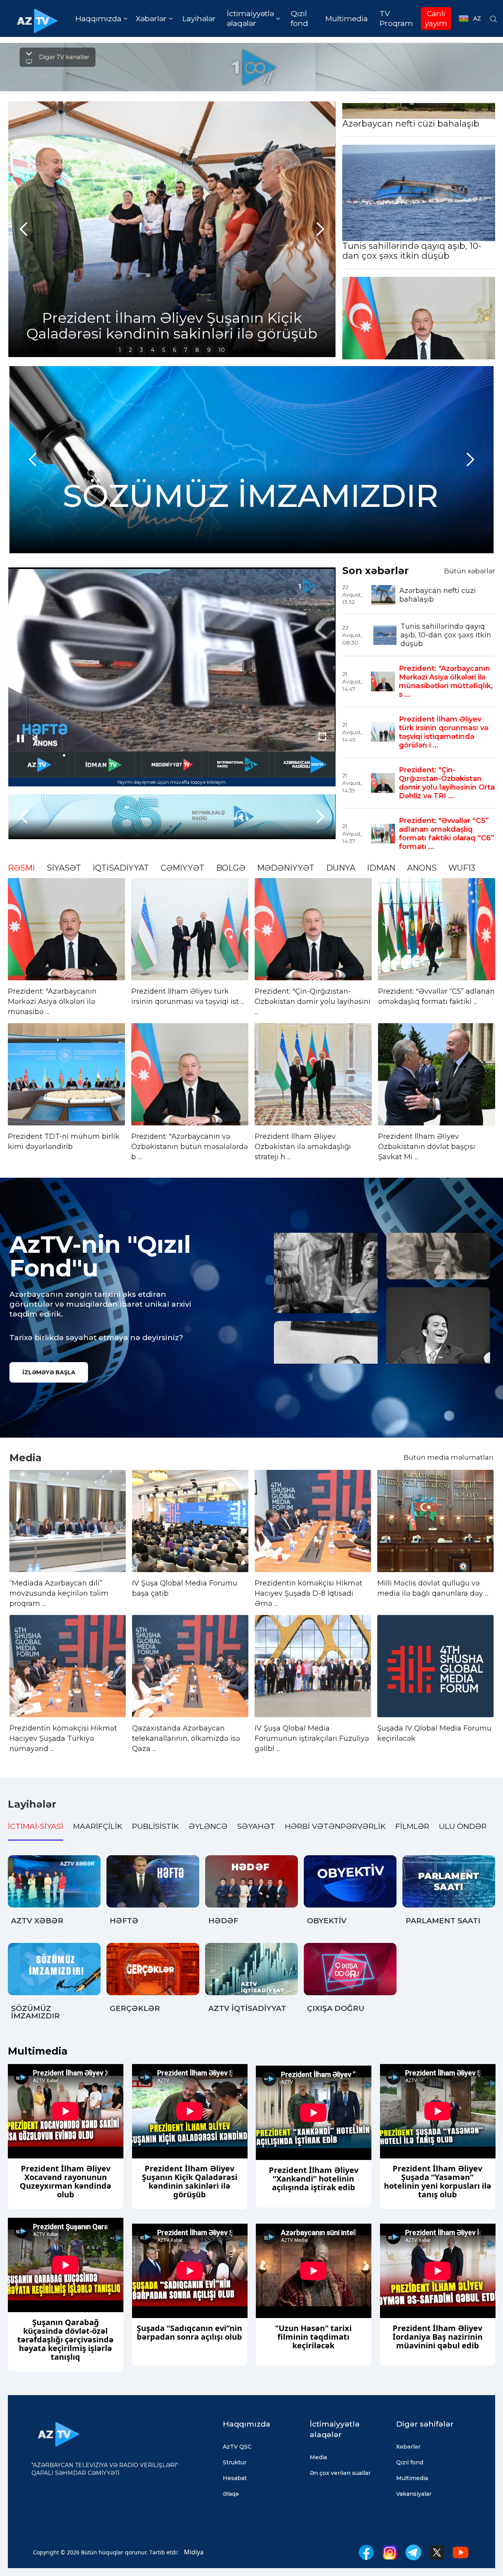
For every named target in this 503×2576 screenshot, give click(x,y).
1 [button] (120, 350)
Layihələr (199, 19)
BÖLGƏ (231, 868)
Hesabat (235, 2478)
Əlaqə (231, 2494)
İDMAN (381, 868)
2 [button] (130, 350)
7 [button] (186, 350)
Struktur (235, 2462)
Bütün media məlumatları (449, 1457)
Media (318, 2457)
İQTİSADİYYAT (121, 868)
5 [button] (164, 350)
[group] (232, 229)
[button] (101, 19)
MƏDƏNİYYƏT (286, 868)
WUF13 (462, 868)
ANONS (422, 868)
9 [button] (209, 350)
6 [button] (174, 350)
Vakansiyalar (414, 2494)
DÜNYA (341, 868)
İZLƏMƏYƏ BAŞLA (49, 1372)
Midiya (194, 2552)
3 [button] (141, 350)
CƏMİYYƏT (183, 868)
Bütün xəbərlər (470, 571)
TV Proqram (396, 18)
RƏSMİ (21, 868)
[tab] (36, 1828)
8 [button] (197, 350)
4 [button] (153, 350)
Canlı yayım (436, 18)
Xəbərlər (408, 2447)
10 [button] (222, 350)
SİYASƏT (64, 868)
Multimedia (347, 19)
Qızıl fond (299, 18)
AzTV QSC (237, 2447)
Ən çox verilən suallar (340, 2473)
